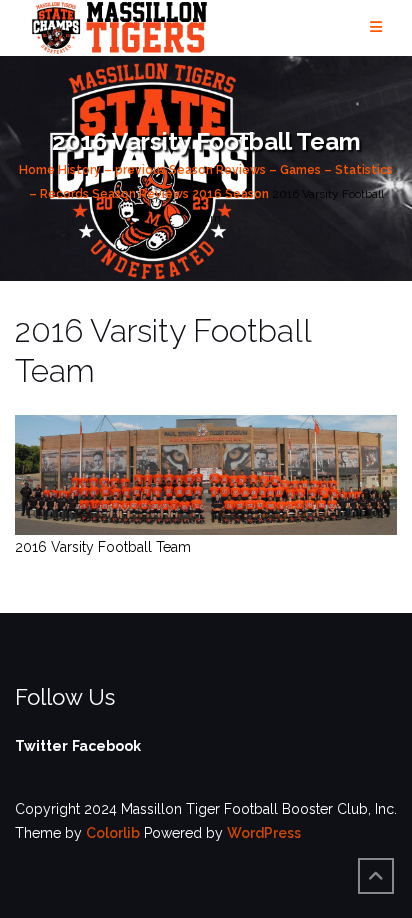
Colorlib (113, 833)
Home (37, 170)
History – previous (112, 170)
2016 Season (230, 194)
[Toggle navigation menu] (376, 27)
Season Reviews (140, 194)
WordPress (264, 833)
